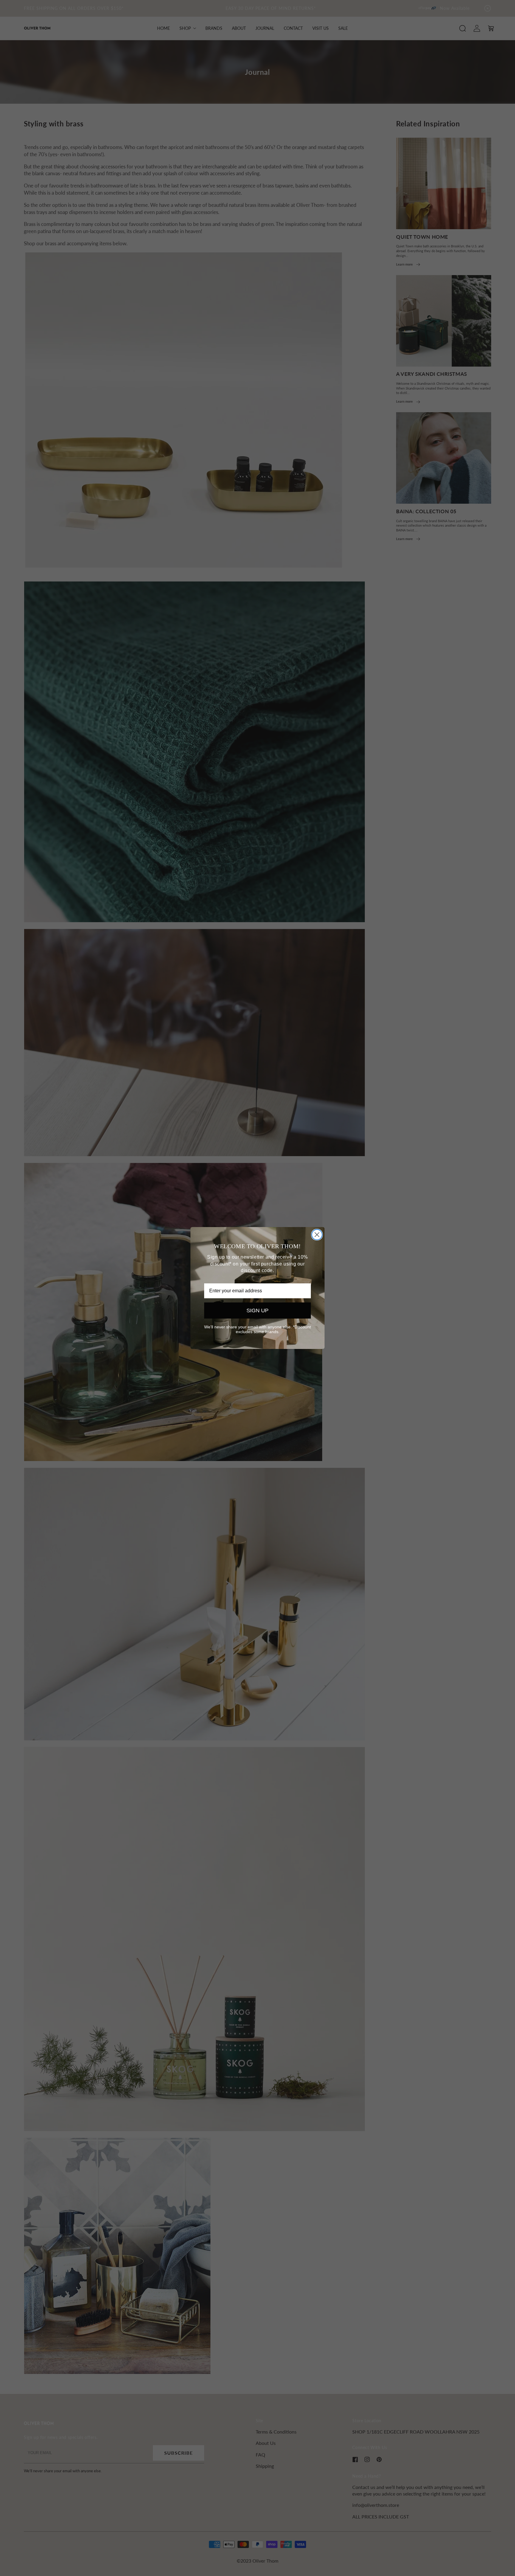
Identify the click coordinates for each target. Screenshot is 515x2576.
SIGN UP (257, 1311)
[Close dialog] (317, 1235)
